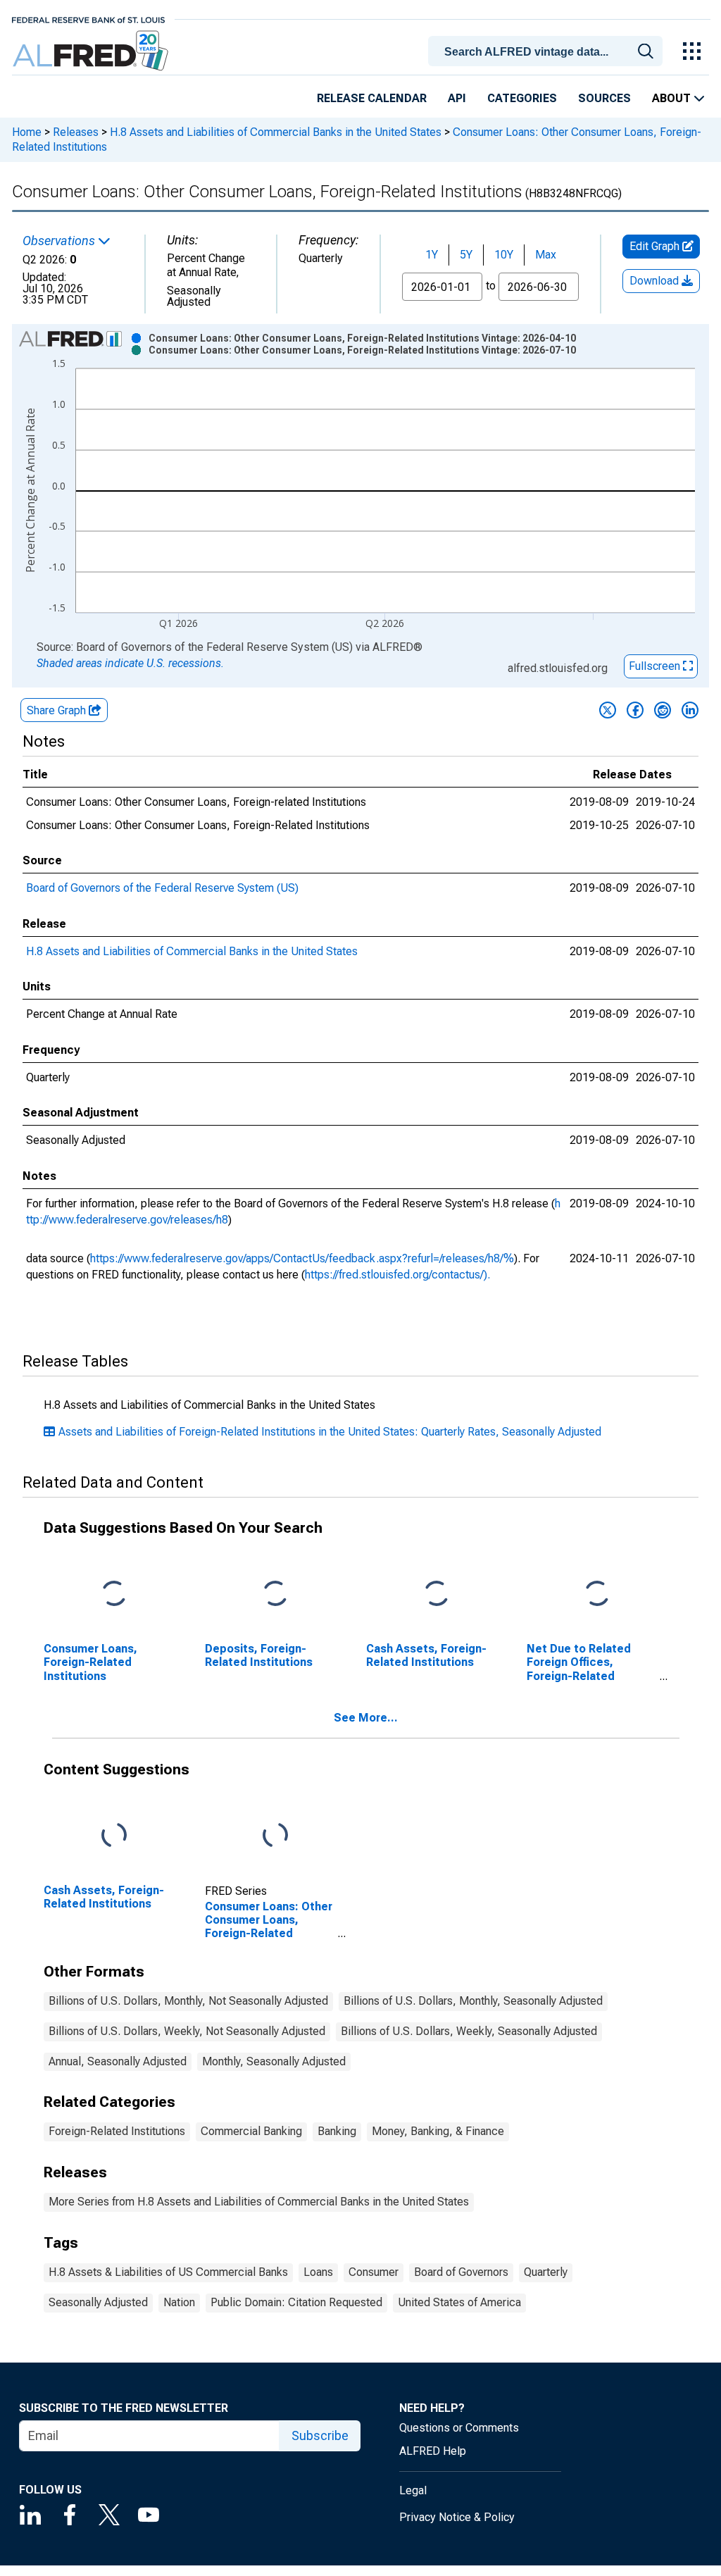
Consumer (374, 2272)
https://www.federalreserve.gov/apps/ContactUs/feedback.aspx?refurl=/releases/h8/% (302, 1258)
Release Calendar (372, 98)
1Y (432, 255)
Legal (413, 2490)
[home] (92, 51)
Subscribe (320, 2435)
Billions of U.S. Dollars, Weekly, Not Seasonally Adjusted (187, 2031)
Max (546, 255)
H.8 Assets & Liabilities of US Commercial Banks (168, 2272)
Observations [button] (60, 241)
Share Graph (58, 710)
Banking (337, 2131)
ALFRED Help (433, 2451)
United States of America (459, 2302)
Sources (604, 98)
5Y (466, 255)
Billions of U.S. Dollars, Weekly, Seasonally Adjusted (469, 2031)
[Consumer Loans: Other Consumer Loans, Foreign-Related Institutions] (275, 1836)
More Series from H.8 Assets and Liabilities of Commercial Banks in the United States (259, 2202)
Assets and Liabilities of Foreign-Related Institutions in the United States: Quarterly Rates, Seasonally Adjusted (330, 1432)
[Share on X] (608, 710)
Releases (76, 132)
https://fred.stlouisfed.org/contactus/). (397, 1275)
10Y (504, 255)
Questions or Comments (459, 2428)
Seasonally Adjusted (98, 2302)
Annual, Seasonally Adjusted (118, 2061)
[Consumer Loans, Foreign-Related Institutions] (114, 1594)
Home (27, 132)
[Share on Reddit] (663, 710)
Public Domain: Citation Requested (296, 2302)
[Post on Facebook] (635, 710)
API (457, 98)
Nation (179, 2302)
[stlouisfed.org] (88, 19)
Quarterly (546, 2272)
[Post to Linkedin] (690, 710)
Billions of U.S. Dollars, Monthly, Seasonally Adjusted (473, 2001)
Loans (318, 2272)
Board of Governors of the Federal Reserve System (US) (162, 888)
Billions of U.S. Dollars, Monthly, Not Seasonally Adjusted (188, 2001)
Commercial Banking (251, 2131)
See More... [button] (366, 1718)
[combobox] (548, 50)
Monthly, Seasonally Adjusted (274, 2061)
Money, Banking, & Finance (438, 2131)
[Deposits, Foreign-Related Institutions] (275, 1594)
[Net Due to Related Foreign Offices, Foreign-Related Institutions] (597, 1594)
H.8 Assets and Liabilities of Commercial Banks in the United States (276, 132)
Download (656, 281)
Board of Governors (461, 2272)
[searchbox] (548, 52)
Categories (522, 98)
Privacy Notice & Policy (457, 2517)
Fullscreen (656, 666)
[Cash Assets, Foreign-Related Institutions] (437, 1594)
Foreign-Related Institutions (117, 2131)
